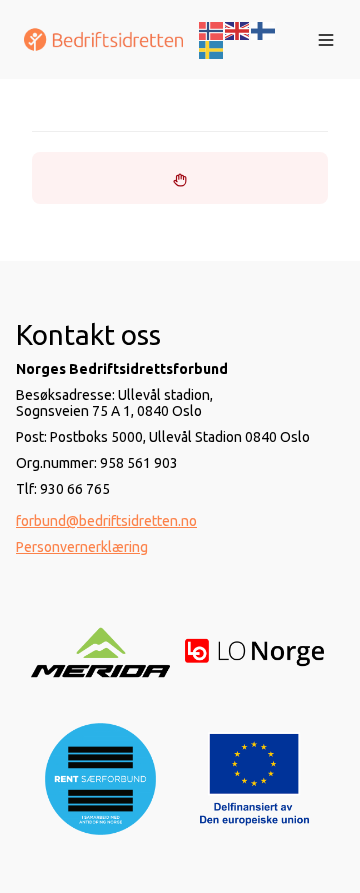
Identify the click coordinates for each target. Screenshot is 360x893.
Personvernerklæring (82, 547)
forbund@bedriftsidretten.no (106, 521)
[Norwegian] (212, 29)
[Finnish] (264, 29)
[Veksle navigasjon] (326, 40)
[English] (238, 29)
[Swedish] (212, 49)
